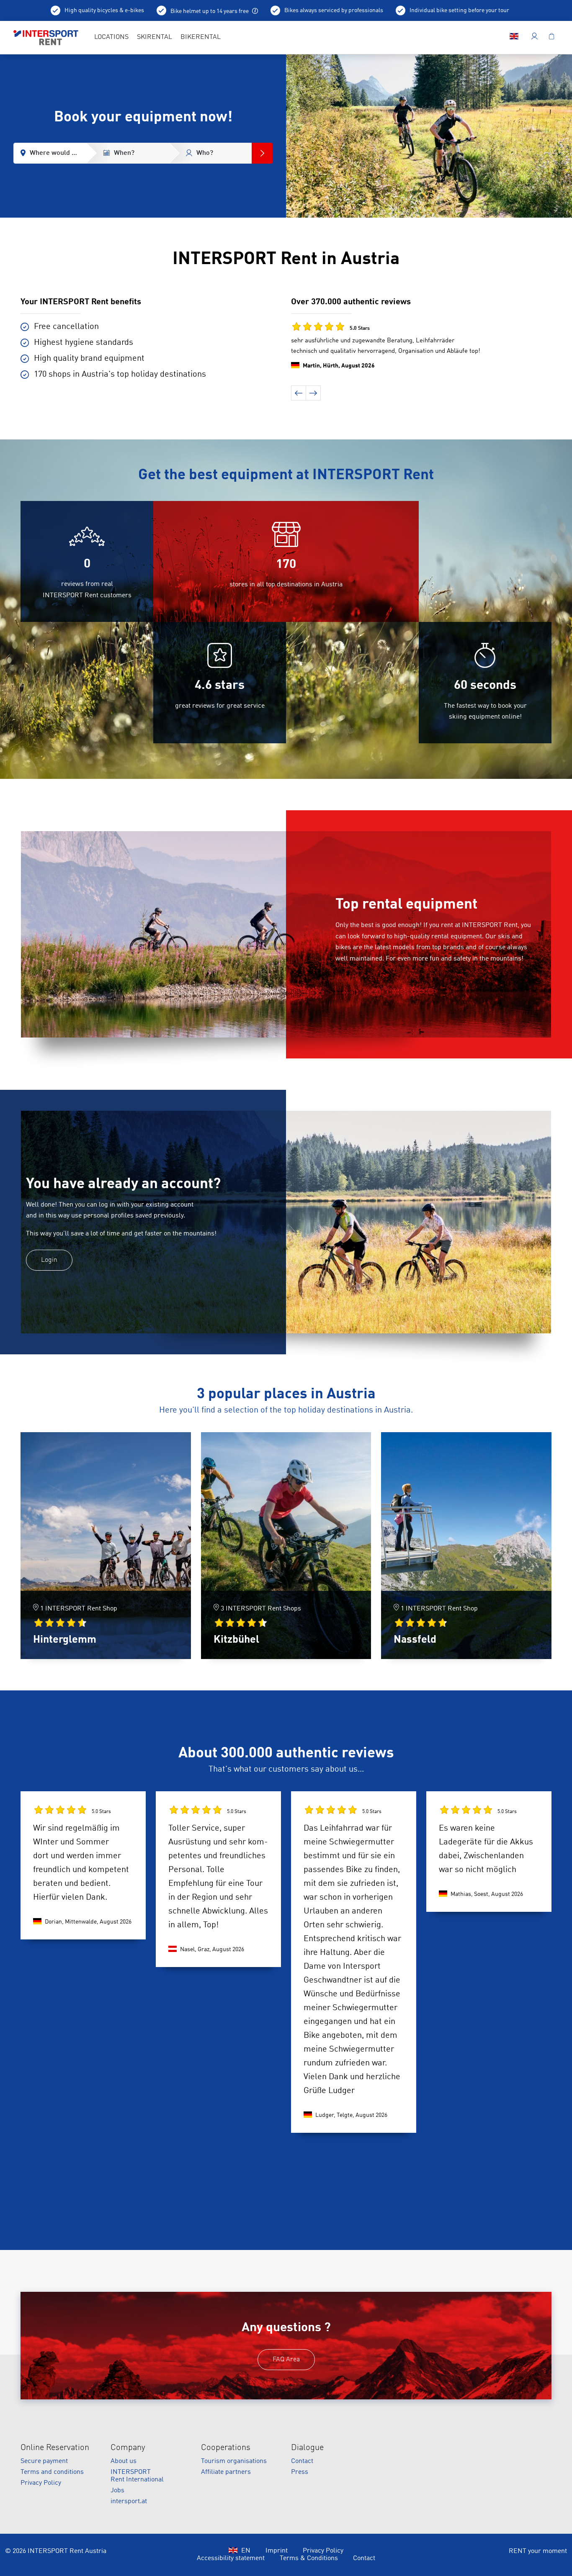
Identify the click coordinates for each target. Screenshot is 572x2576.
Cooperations (226, 2448)
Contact (302, 2461)
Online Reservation (55, 2448)
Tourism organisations (234, 2461)
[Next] (313, 393)
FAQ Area (286, 2360)
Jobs (117, 2491)
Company (128, 2448)
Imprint (277, 2551)
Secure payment (44, 2461)
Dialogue (307, 2448)
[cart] (551, 38)
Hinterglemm (65, 1640)
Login (49, 1260)
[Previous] (299, 393)
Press (300, 2472)
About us (124, 2461)
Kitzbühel (236, 1640)
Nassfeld (415, 1640)
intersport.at (129, 2502)
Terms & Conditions (309, 2558)
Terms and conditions (52, 2472)
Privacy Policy (41, 2483)
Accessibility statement (231, 2558)
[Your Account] (535, 38)
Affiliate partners (226, 2472)
